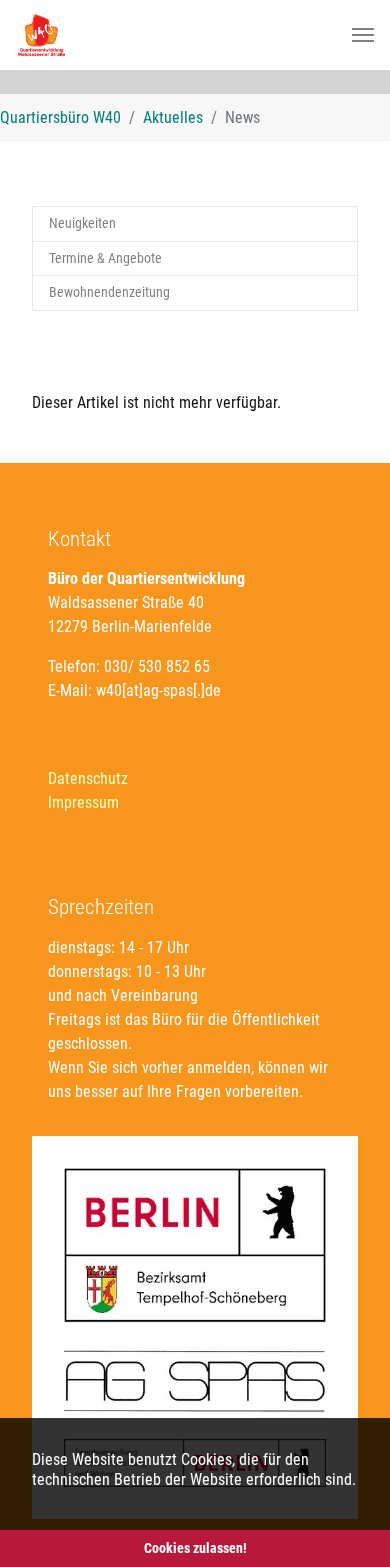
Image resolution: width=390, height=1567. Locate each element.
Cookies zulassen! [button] (195, 1548)
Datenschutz (88, 778)
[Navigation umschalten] (363, 35)
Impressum (83, 802)
